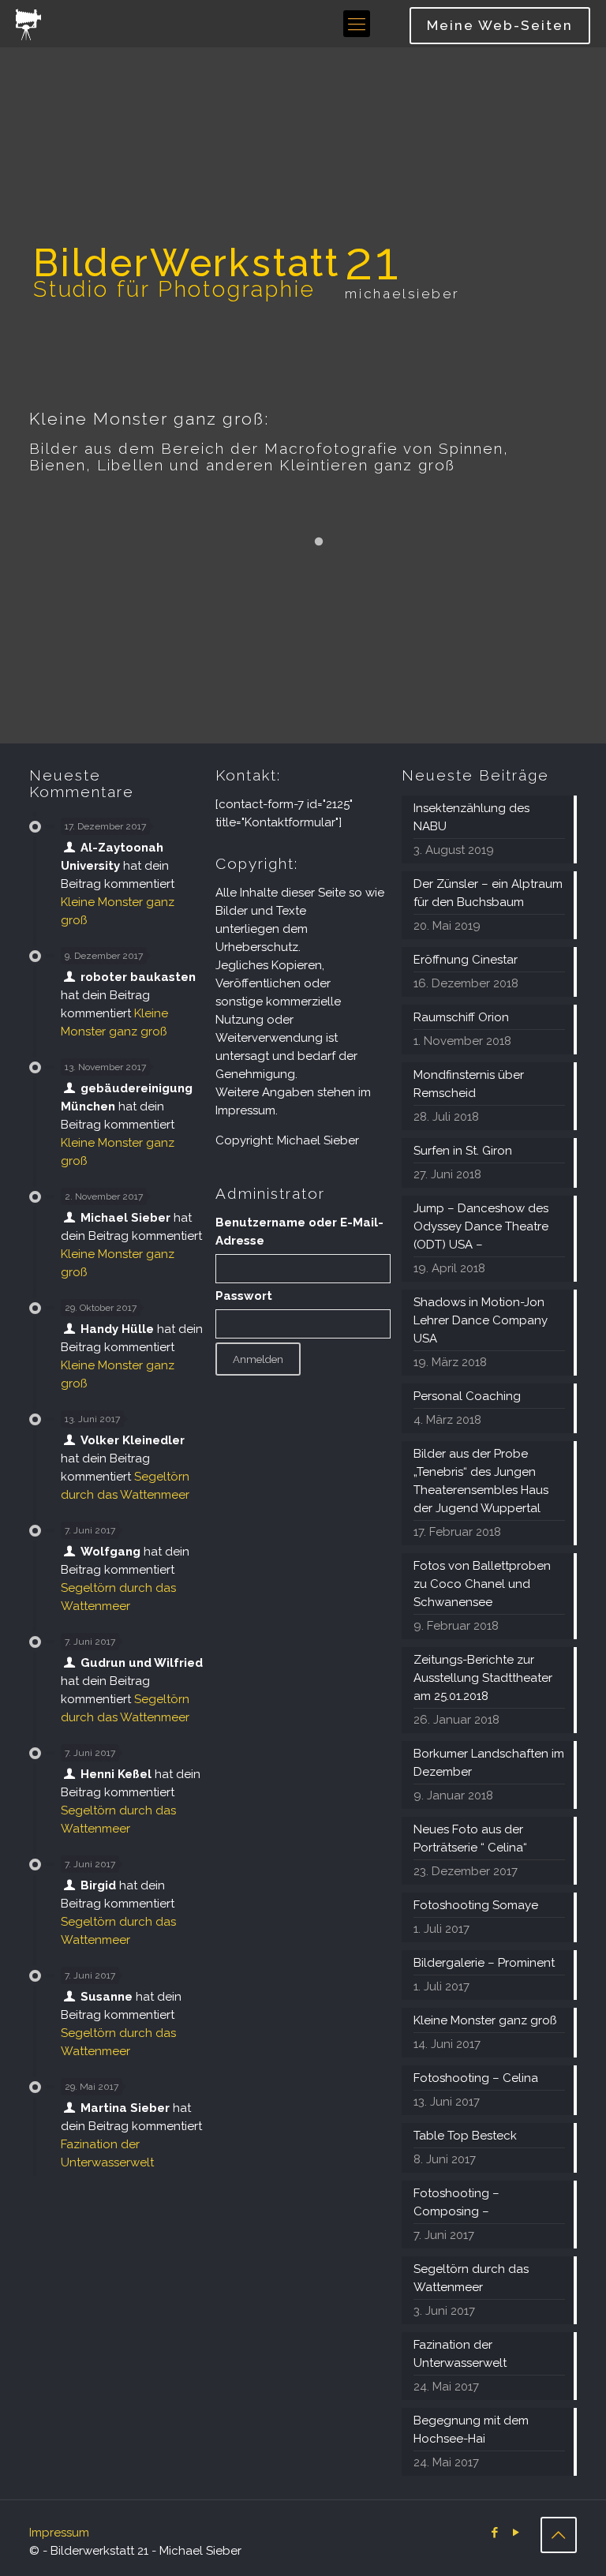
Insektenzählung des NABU (471, 817)
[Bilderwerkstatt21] (28, 24)
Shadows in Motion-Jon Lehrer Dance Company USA (481, 1320)
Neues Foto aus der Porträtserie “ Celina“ (470, 1838)
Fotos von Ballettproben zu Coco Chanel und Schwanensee (482, 1584)
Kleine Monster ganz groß (485, 2020)
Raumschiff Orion (461, 1017)
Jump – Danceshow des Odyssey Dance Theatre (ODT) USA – (481, 1226)
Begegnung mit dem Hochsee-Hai (471, 2430)
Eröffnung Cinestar (466, 960)
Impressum (59, 2533)
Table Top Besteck (465, 2136)
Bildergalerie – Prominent (484, 1963)
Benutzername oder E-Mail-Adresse (299, 1232)
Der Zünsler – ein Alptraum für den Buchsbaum (488, 893)
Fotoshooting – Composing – (456, 2202)
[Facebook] (495, 2533)
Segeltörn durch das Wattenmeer (471, 2278)
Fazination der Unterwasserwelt (460, 2354)
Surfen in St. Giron (463, 1151)
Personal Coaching (467, 1396)
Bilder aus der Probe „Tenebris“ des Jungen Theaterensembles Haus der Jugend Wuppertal (481, 1481)
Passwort (244, 1296)
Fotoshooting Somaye (476, 1905)
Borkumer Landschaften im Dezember (489, 1763)
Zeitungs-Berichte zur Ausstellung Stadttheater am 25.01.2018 (483, 1678)
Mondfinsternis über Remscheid (469, 1084)
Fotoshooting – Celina (476, 2078)
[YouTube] (516, 2533)
